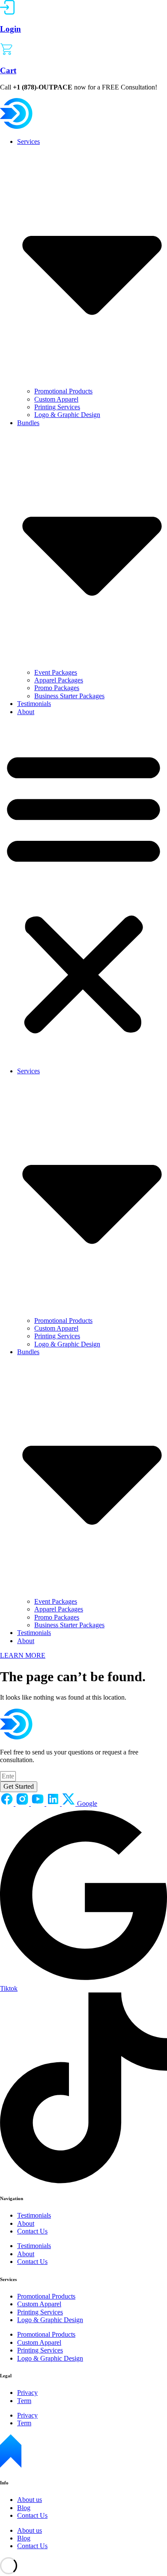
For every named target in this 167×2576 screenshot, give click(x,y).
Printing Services (57, 407)
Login (10, 29)
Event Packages (56, 672)
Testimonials (34, 704)
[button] (83, 892)
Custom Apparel (56, 399)
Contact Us (32, 2231)
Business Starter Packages (69, 696)
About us (30, 2500)
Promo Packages (57, 688)
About (26, 712)
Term (24, 2401)
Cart (8, 70)
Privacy (27, 2393)
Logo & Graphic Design (67, 415)
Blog (24, 2508)
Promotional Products (63, 391)
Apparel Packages (59, 680)
